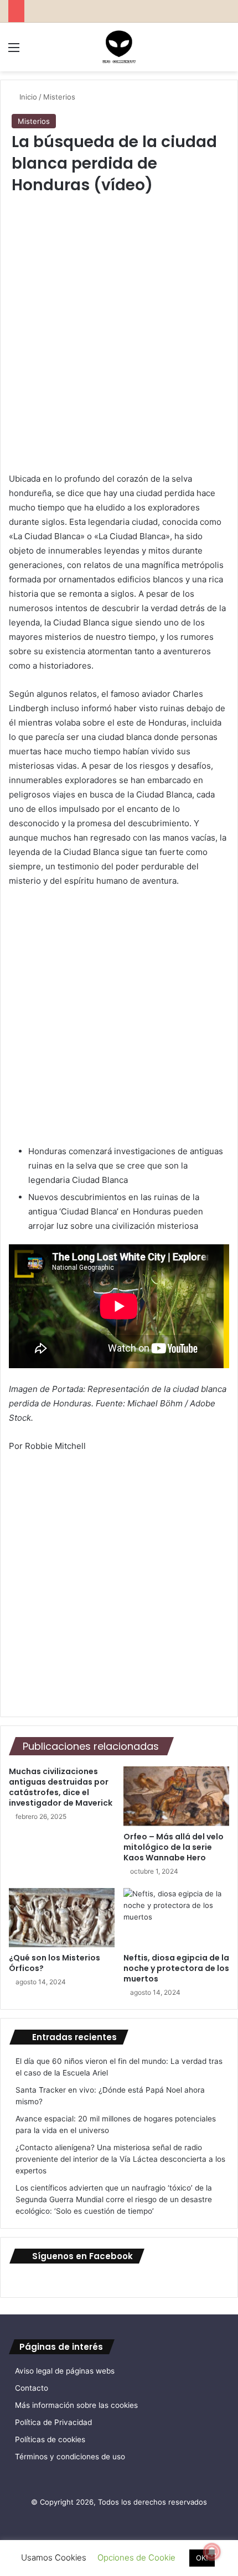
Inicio (27, 97)
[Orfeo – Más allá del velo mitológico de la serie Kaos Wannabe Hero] (176, 1796)
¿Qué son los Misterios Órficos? (55, 1963)
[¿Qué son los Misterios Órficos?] (62, 1918)
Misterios (59, 97)
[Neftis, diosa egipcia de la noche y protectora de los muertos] (176, 1918)
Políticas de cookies (50, 2439)
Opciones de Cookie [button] (136, 2557)
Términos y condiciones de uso (70, 2457)
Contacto (32, 2388)
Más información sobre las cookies (76, 2405)
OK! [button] (202, 2558)
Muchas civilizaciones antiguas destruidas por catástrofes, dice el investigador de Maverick (61, 1787)
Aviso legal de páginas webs (65, 2371)
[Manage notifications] (212, 2552)
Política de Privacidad (53, 2422)
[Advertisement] (119, 339)
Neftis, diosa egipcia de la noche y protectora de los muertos (176, 1968)
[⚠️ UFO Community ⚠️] (119, 47)
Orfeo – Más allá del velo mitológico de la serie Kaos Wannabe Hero (174, 1847)
